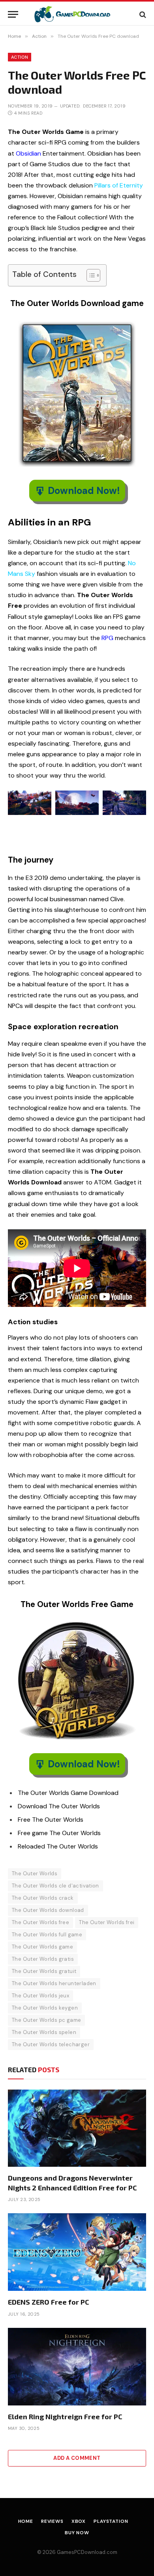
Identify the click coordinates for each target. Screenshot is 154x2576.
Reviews (52, 2521)
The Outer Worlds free (40, 1922)
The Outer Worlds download (48, 1910)
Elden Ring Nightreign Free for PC (65, 2416)
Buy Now (77, 2533)
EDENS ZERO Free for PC (49, 2302)
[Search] (142, 14)
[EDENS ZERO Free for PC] (77, 2252)
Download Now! (84, 491)
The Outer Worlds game (42, 1947)
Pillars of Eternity (119, 185)
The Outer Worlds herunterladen (54, 1983)
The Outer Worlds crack (43, 1898)
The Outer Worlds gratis (43, 1959)
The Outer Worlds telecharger (51, 2044)
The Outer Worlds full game (47, 1935)
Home (26, 2521)
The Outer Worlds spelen (44, 2032)
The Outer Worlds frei (107, 1922)
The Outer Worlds (35, 1874)
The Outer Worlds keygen (45, 2008)
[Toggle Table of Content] (89, 275)
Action (20, 57)
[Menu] (13, 14)
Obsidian (28, 153)
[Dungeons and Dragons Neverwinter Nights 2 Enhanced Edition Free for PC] (77, 2128)
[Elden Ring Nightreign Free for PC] (77, 2367)
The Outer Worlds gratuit (44, 1971)
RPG (107, 638)
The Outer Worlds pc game (46, 2020)
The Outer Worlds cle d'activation (55, 1886)
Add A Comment (77, 2458)
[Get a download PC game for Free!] (77, 14)
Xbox (79, 2521)
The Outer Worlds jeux (40, 1996)
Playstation (111, 2521)
